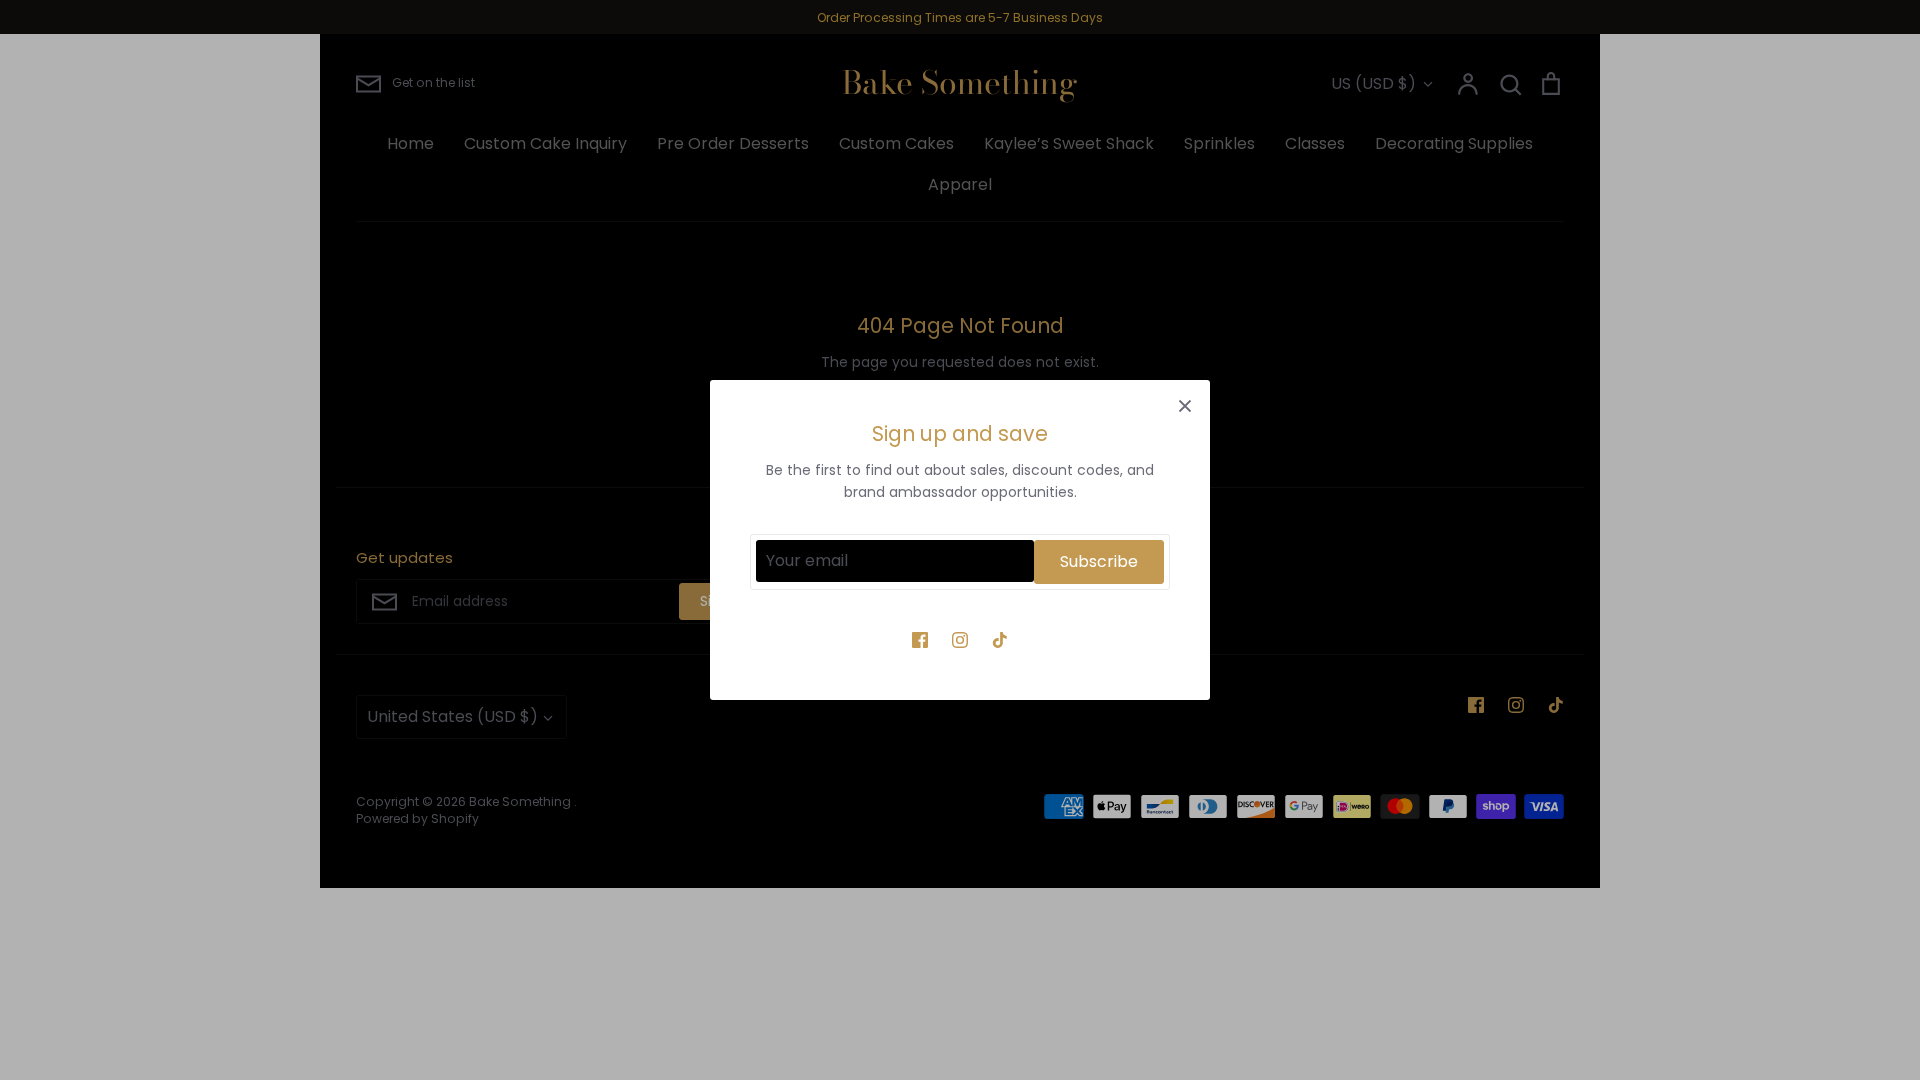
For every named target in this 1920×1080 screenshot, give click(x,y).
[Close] (1185, 405)
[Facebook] (920, 640)
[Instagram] (960, 640)
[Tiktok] (1000, 640)
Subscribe (1099, 561)
